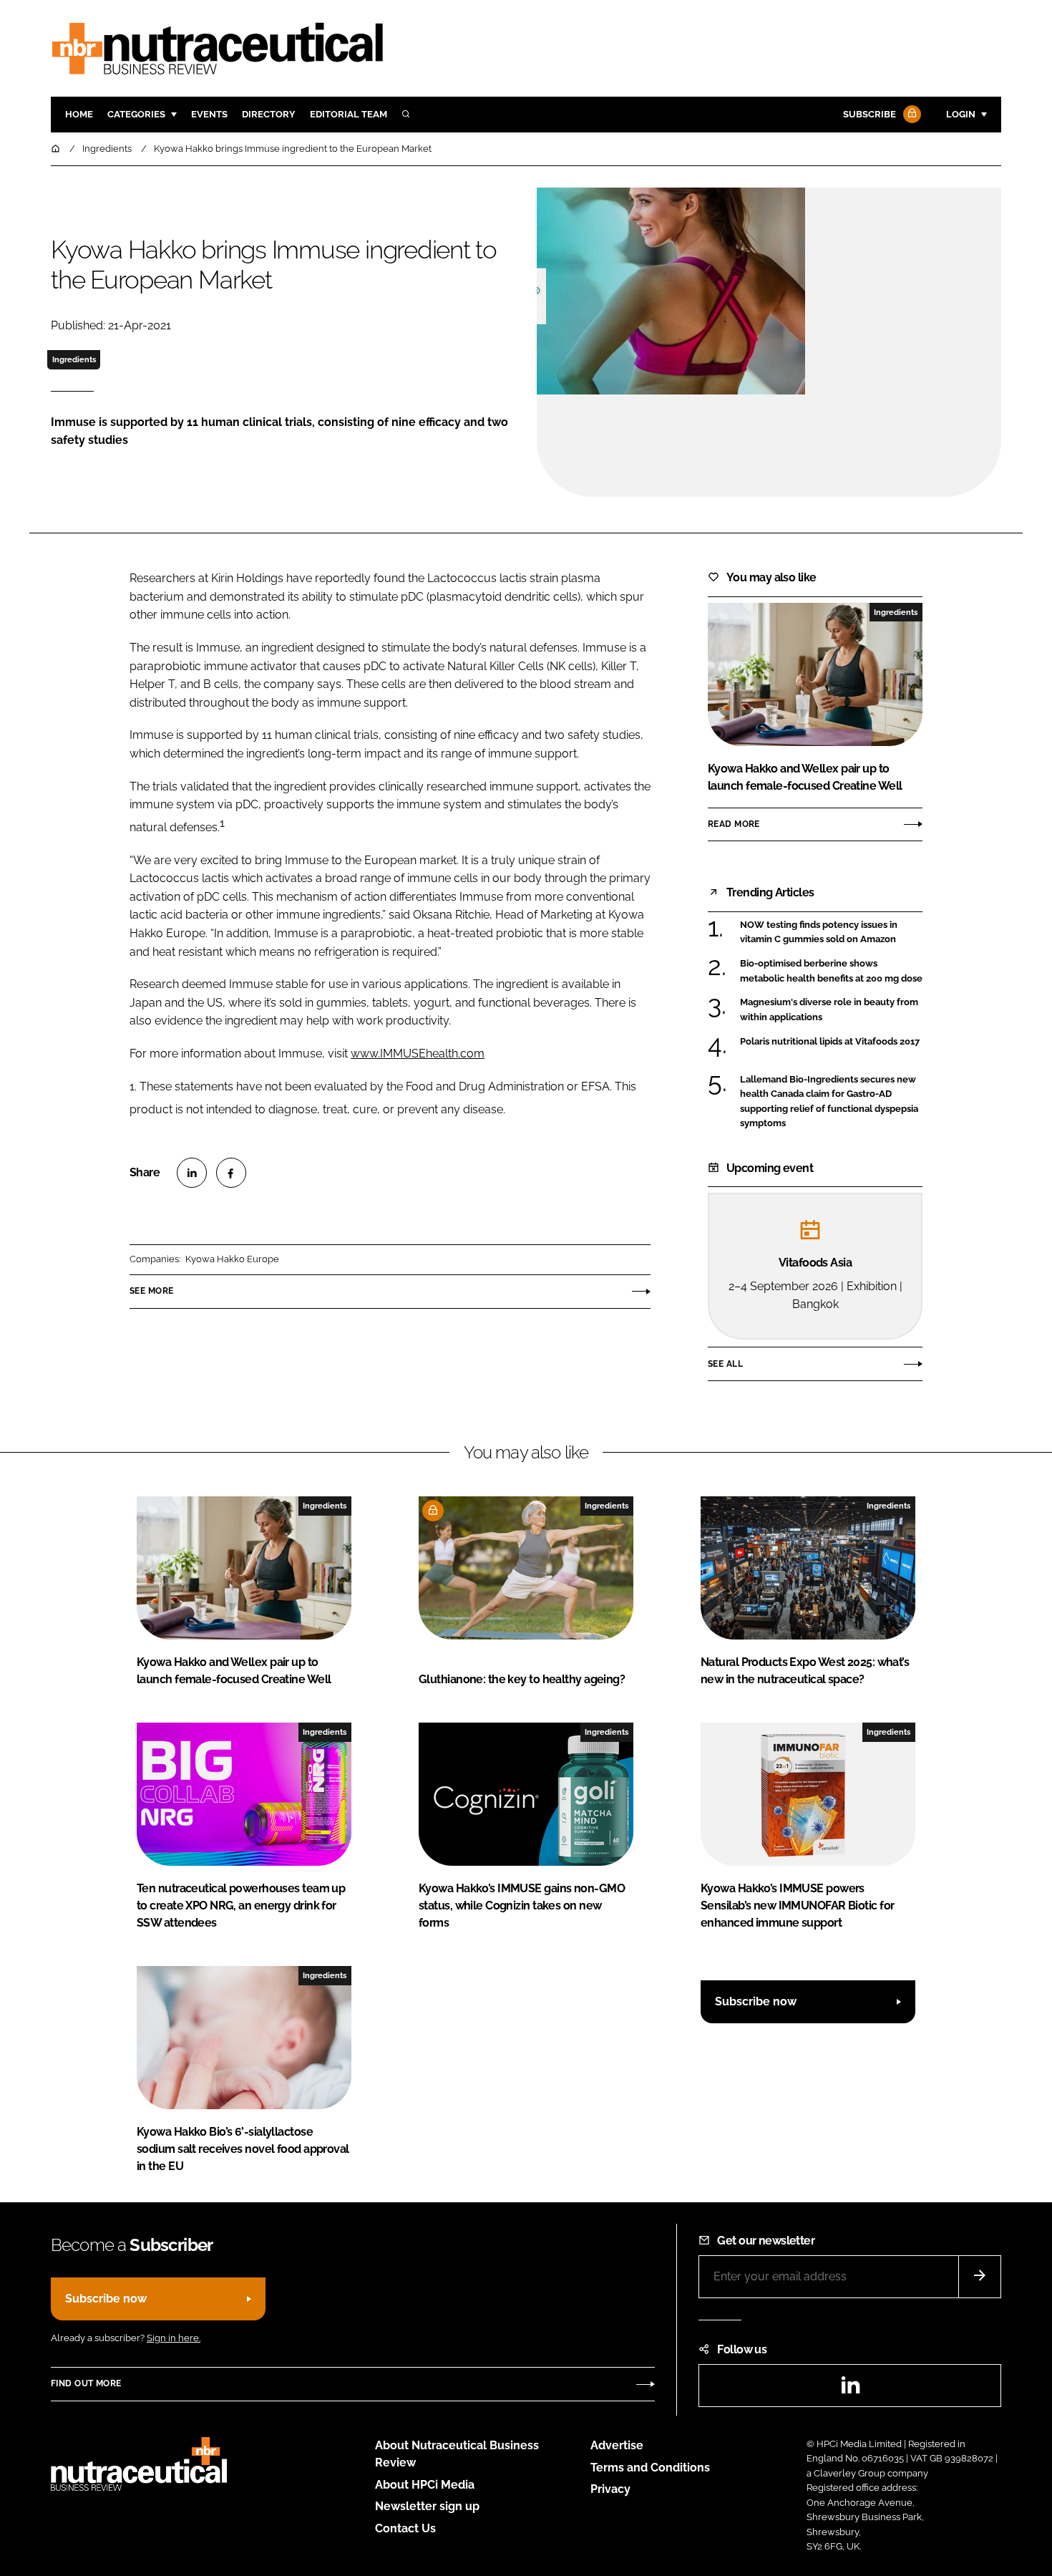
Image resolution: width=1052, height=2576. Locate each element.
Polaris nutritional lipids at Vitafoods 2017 (830, 1042)
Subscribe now (756, 2001)
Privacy (610, 2489)
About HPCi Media (425, 2485)
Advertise (617, 2445)
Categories (136, 114)
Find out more (86, 2383)
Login (961, 114)
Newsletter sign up (427, 2506)
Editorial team (349, 114)
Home (79, 114)
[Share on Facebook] (231, 1173)
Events (209, 114)
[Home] (57, 149)
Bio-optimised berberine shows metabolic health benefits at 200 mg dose (831, 971)
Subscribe (870, 114)
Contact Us (405, 2528)
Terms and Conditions (650, 2468)
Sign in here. (174, 2338)
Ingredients (74, 359)
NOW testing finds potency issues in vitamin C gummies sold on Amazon (819, 933)
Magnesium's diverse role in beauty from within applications (829, 1010)
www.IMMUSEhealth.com (418, 1054)
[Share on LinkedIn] (192, 1173)
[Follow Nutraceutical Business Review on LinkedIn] (850, 2389)
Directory (269, 114)
